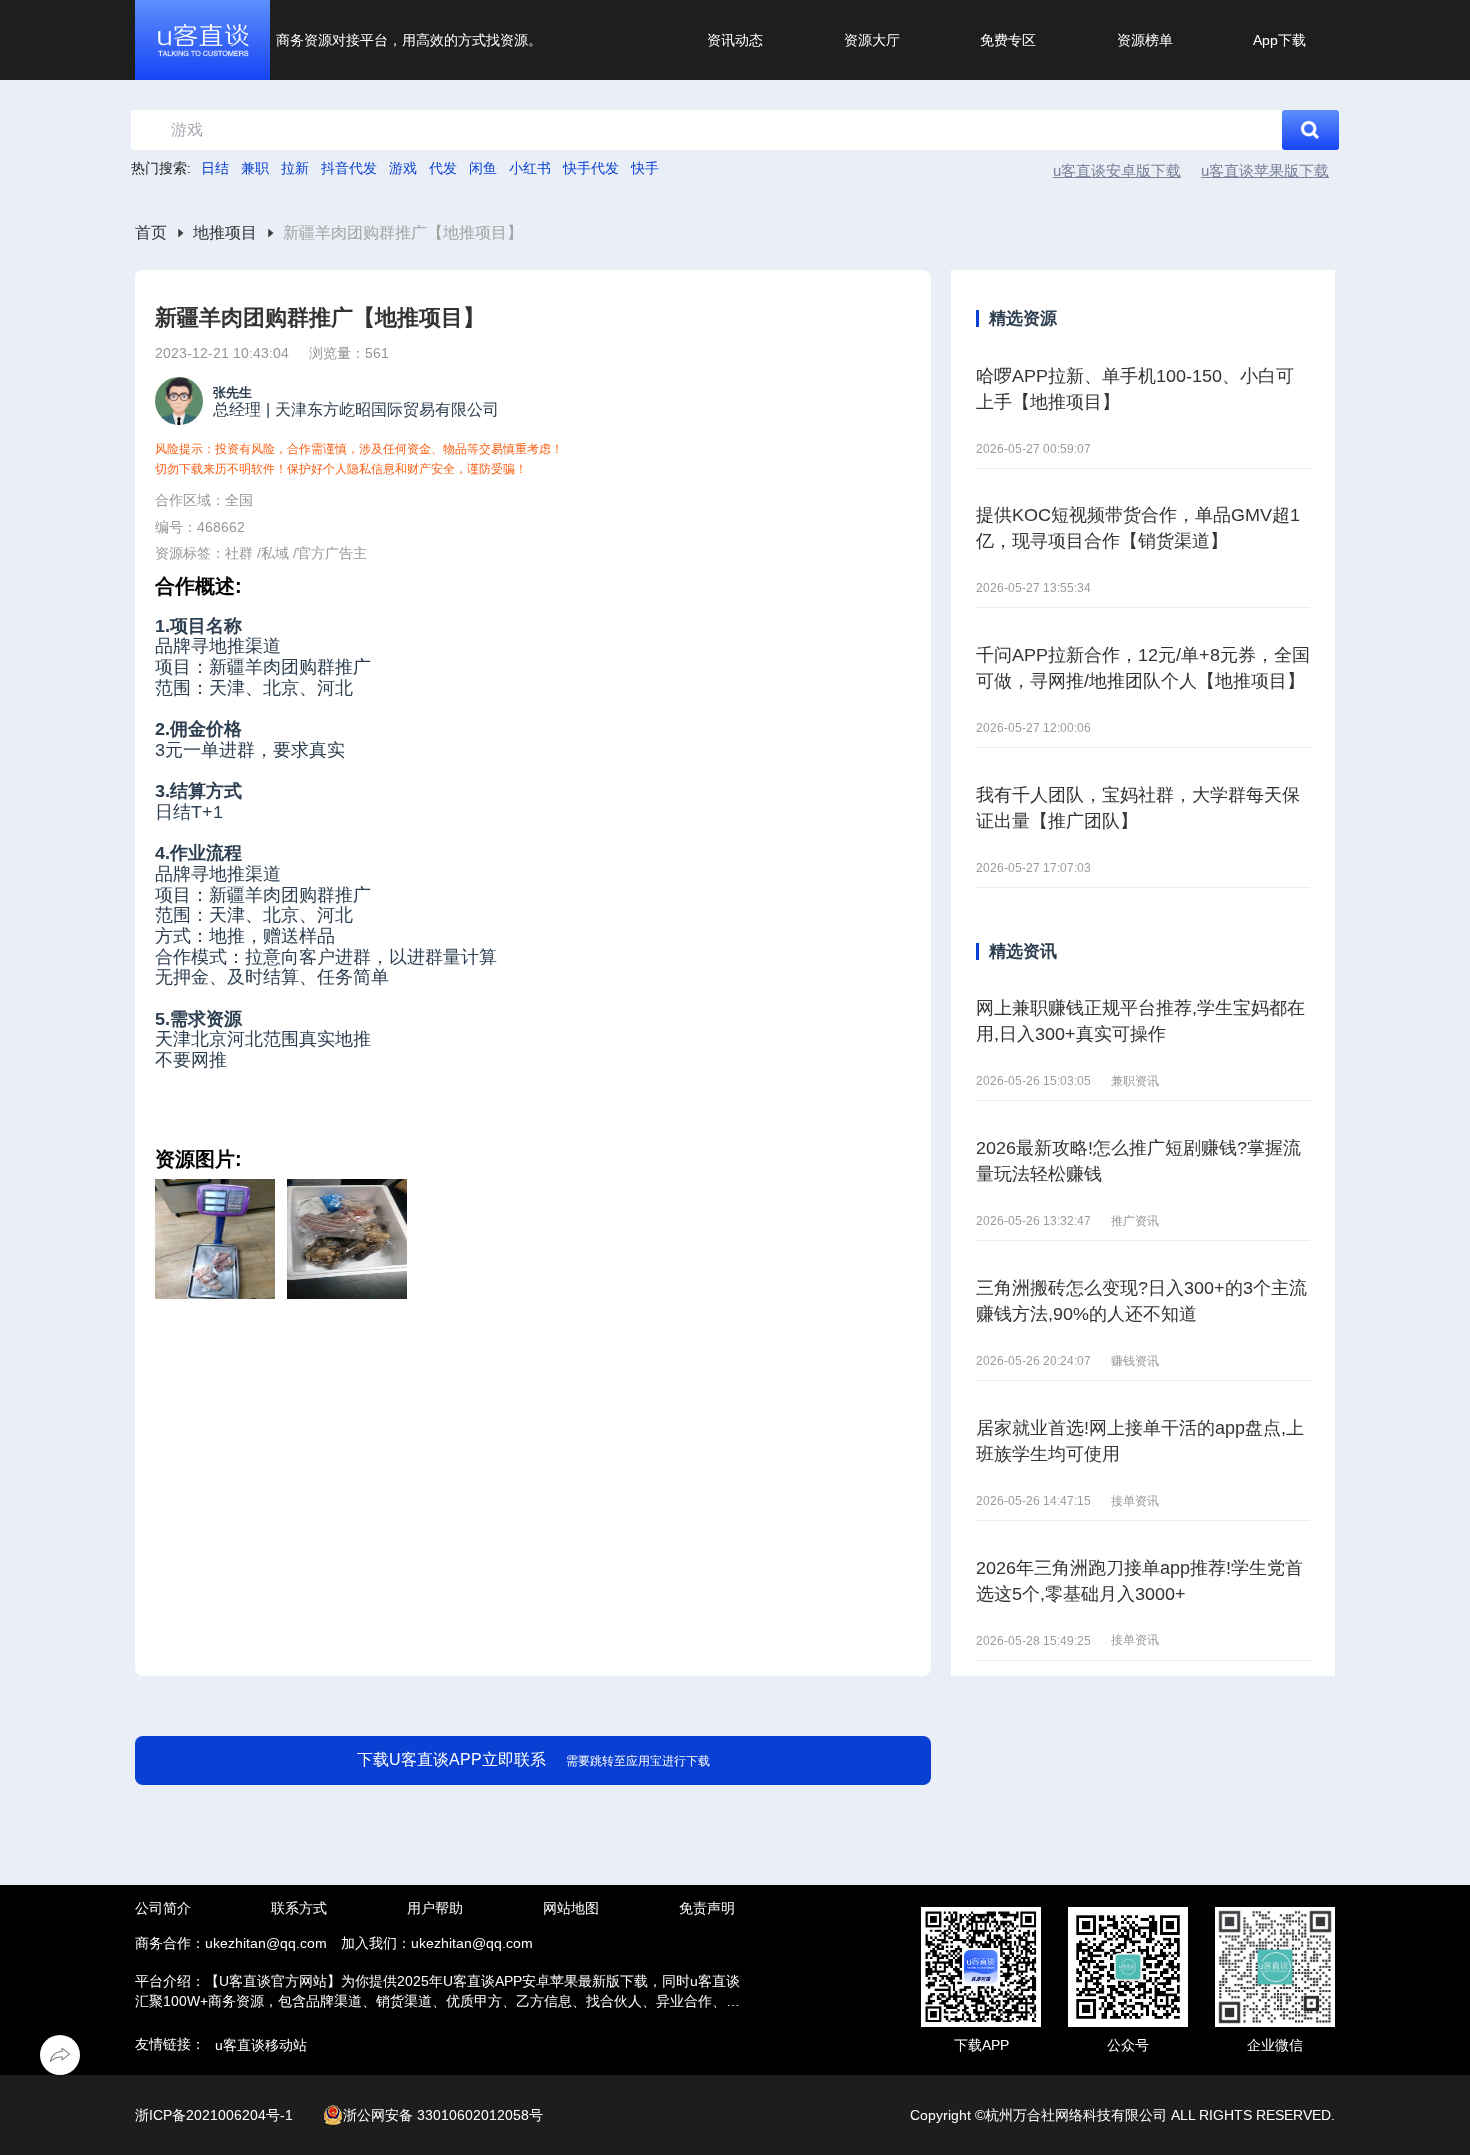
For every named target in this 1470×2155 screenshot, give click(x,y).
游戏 (403, 168)
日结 (215, 168)
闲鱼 (483, 168)
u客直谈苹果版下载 (1265, 170)
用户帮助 (435, 1908)
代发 (443, 168)
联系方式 (299, 1908)
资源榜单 (1145, 40)
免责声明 (707, 1908)
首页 (151, 233)
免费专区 (1008, 40)
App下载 (1279, 40)
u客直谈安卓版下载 (1117, 170)
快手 (645, 168)
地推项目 (225, 233)
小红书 (530, 168)
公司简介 (163, 1908)
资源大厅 (872, 40)
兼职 (255, 168)
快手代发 (591, 168)
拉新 (295, 168)
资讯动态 (735, 40)
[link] (151, 233)
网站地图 (571, 1908)
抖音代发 (349, 168)
